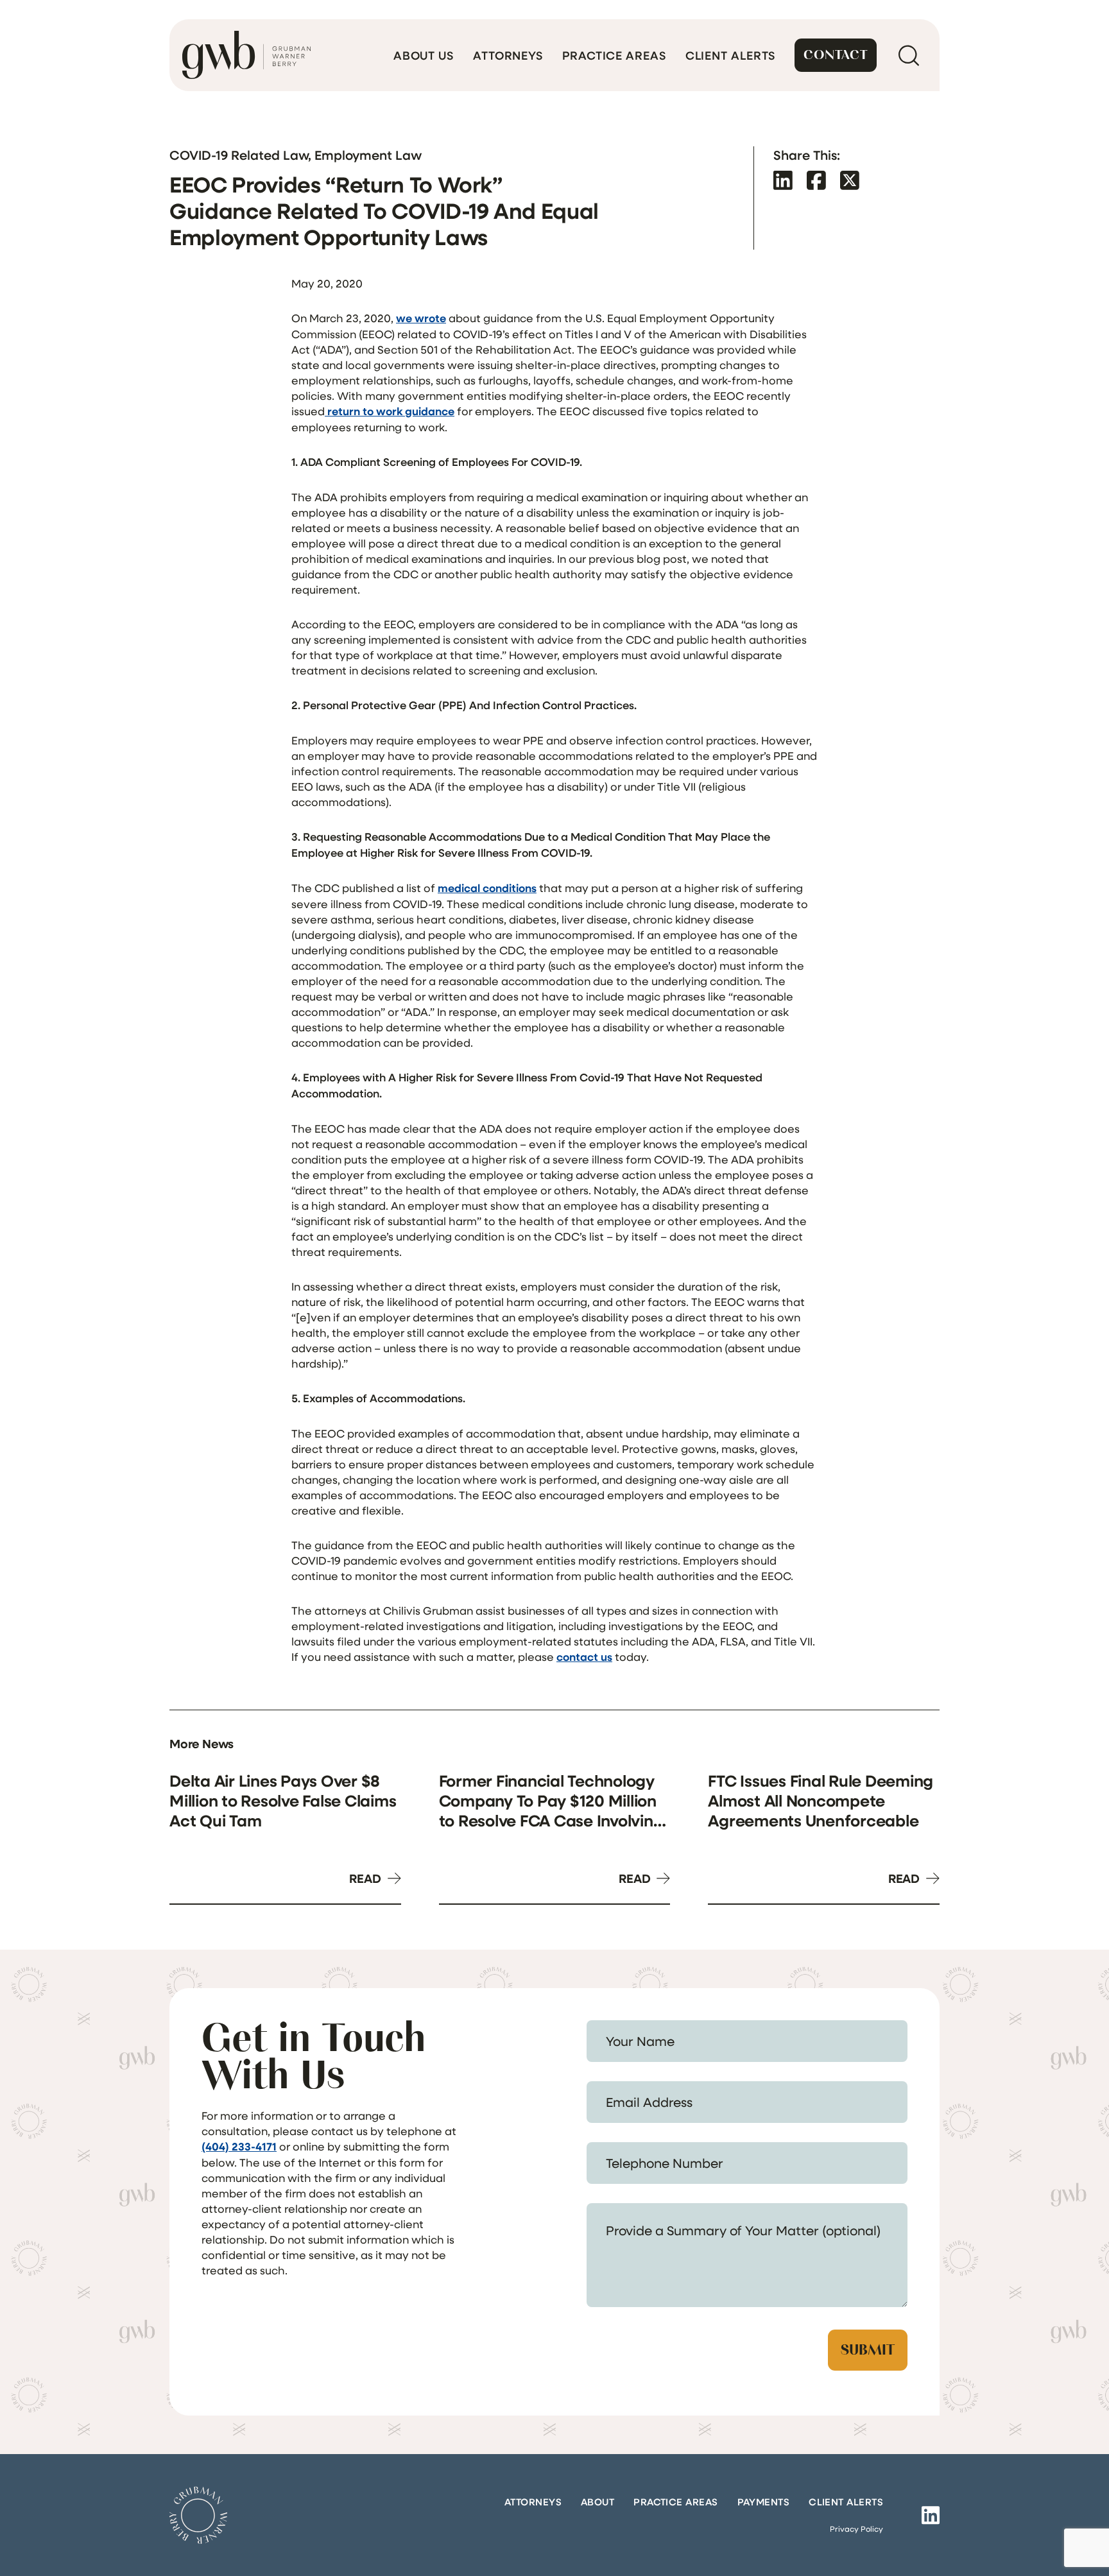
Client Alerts (731, 55)
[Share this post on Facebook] (816, 180)
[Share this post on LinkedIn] (783, 180)
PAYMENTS (764, 2502)
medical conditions (487, 888)
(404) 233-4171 (239, 2146)
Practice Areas (614, 55)
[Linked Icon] (931, 2515)
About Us (424, 55)
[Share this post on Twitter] (850, 180)
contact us (584, 1657)
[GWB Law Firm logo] (246, 55)
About (597, 2502)
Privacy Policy (856, 2529)
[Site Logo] (198, 2515)
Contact (836, 55)
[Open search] (908, 55)
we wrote (421, 318)
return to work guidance (390, 411)
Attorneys (508, 55)
